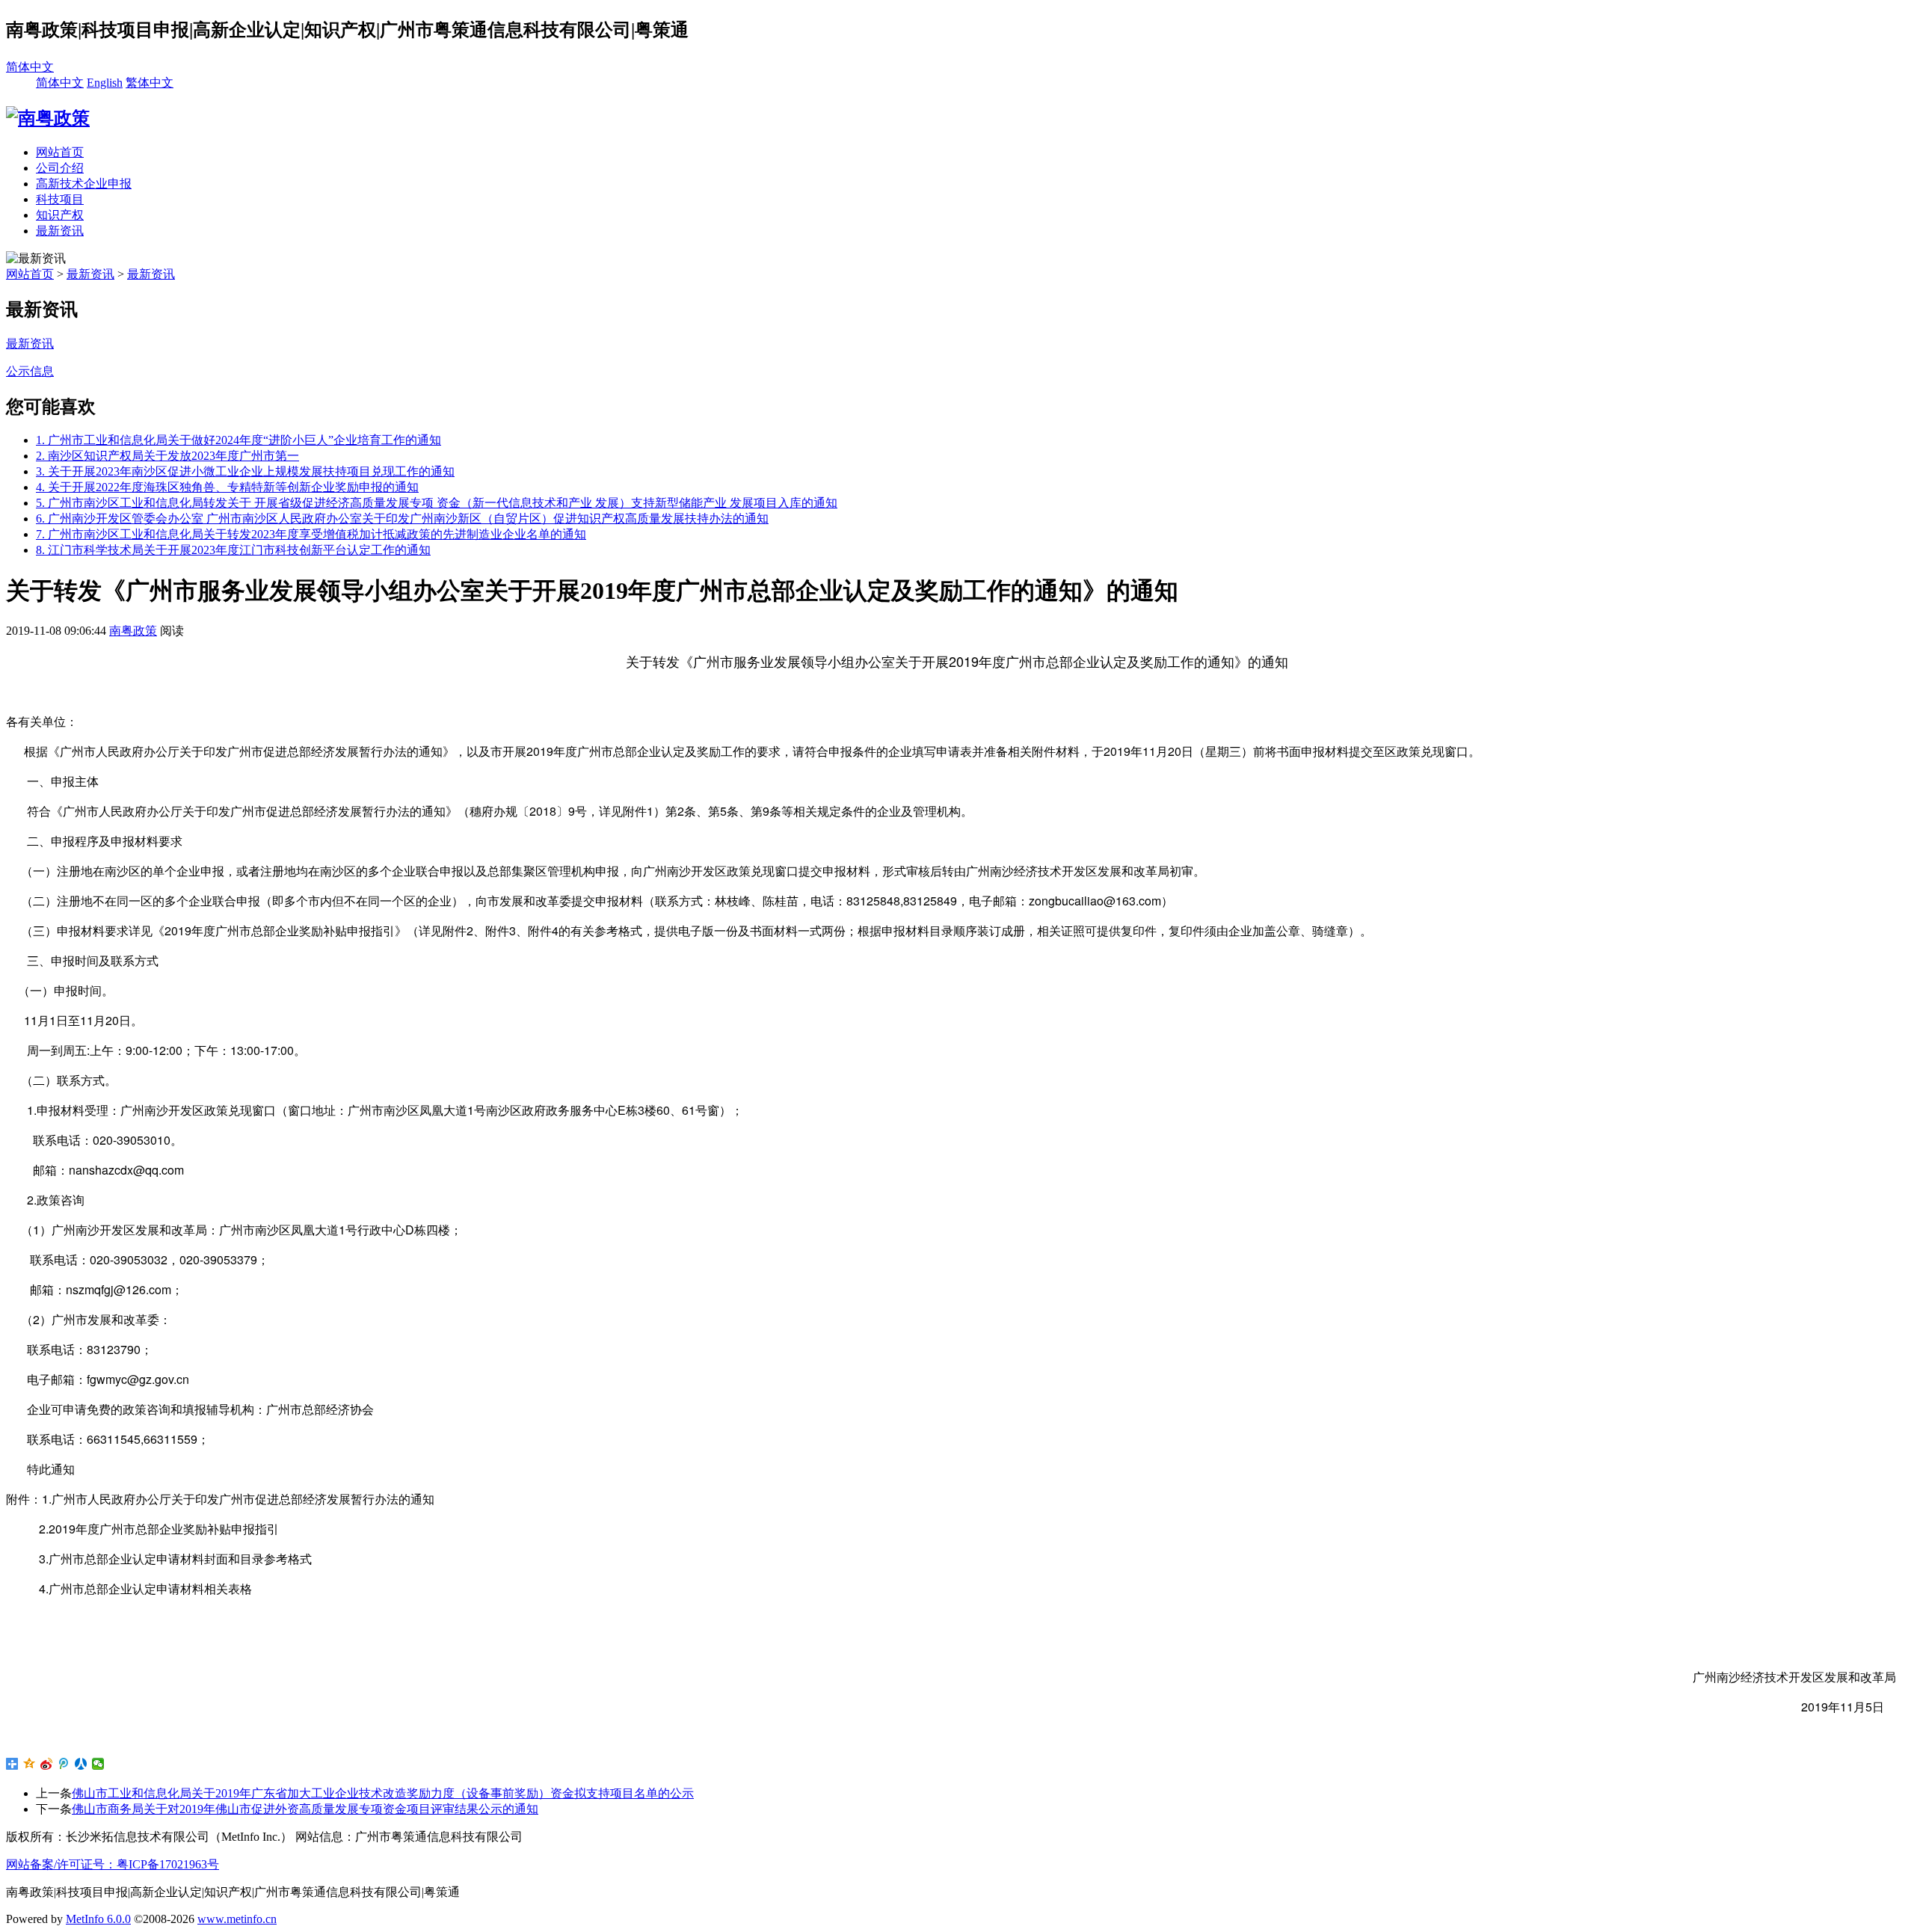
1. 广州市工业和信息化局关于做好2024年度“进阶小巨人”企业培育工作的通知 (239, 440)
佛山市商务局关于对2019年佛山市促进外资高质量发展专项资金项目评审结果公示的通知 (305, 1809)
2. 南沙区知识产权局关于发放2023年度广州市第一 (167, 456)
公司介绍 (60, 168)
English (105, 83)
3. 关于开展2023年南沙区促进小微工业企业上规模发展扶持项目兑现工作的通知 (245, 471)
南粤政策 (133, 631)
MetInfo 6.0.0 (98, 1919)
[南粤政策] (48, 118)
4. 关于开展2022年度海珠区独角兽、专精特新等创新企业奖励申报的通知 (227, 487)
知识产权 (60, 215)
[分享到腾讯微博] (64, 1764)
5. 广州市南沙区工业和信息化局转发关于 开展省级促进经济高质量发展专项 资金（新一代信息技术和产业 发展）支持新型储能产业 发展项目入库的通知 (437, 503)
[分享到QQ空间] (30, 1764)
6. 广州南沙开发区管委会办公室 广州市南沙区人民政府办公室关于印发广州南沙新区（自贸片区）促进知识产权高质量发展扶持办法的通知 (402, 519)
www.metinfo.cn (237, 1919)
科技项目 (60, 199)
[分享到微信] (98, 1764)
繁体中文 (150, 83)
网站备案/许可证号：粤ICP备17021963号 (113, 1864)
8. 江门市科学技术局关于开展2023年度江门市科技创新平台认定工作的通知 (233, 550)
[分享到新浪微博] (47, 1764)
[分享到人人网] (81, 1764)
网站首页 (60, 152)
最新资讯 (60, 231)
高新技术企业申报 (84, 184)
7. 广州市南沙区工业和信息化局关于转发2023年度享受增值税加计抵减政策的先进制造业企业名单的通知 (311, 534)
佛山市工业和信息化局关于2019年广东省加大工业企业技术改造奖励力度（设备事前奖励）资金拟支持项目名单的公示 (383, 1793)
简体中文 (30, 67)
